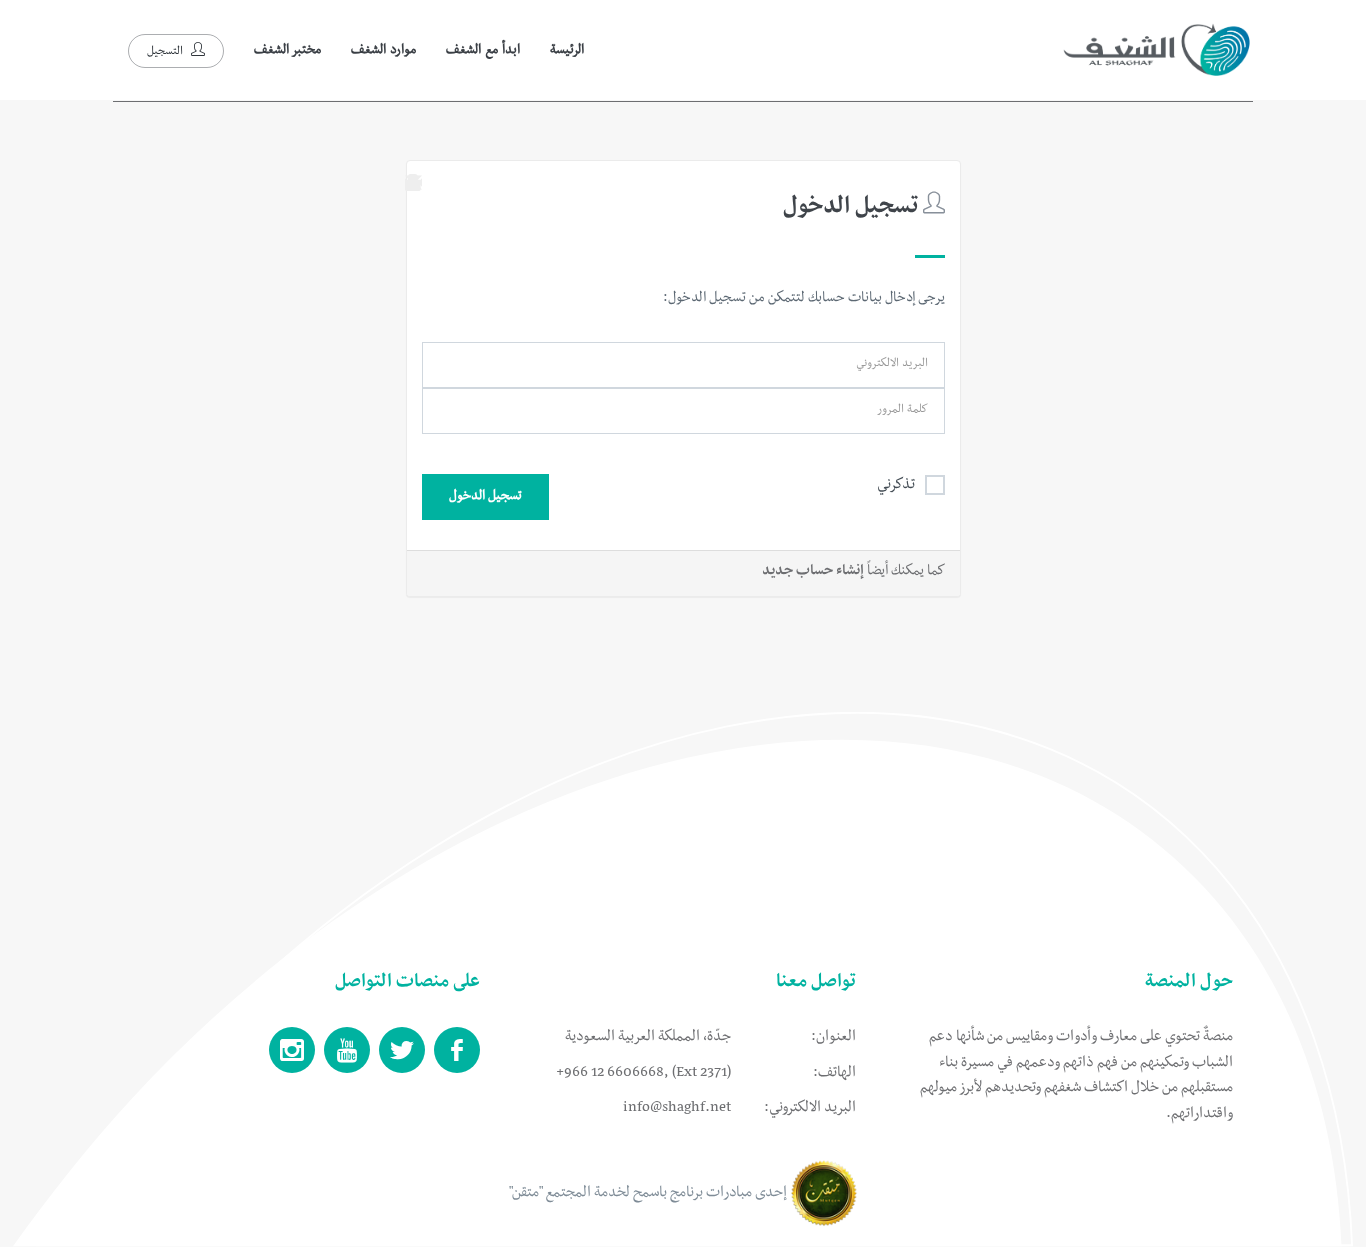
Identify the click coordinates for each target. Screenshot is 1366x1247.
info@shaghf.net (677, 1109)
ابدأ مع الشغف (483, 51)
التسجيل (166, 53)
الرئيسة (567, 51)
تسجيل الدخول (485, 497)
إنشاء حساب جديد (813, 572)
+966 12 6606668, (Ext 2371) (643, 1074)
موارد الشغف (383, 51)
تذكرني (896, 486)
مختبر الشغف (287, 51)
